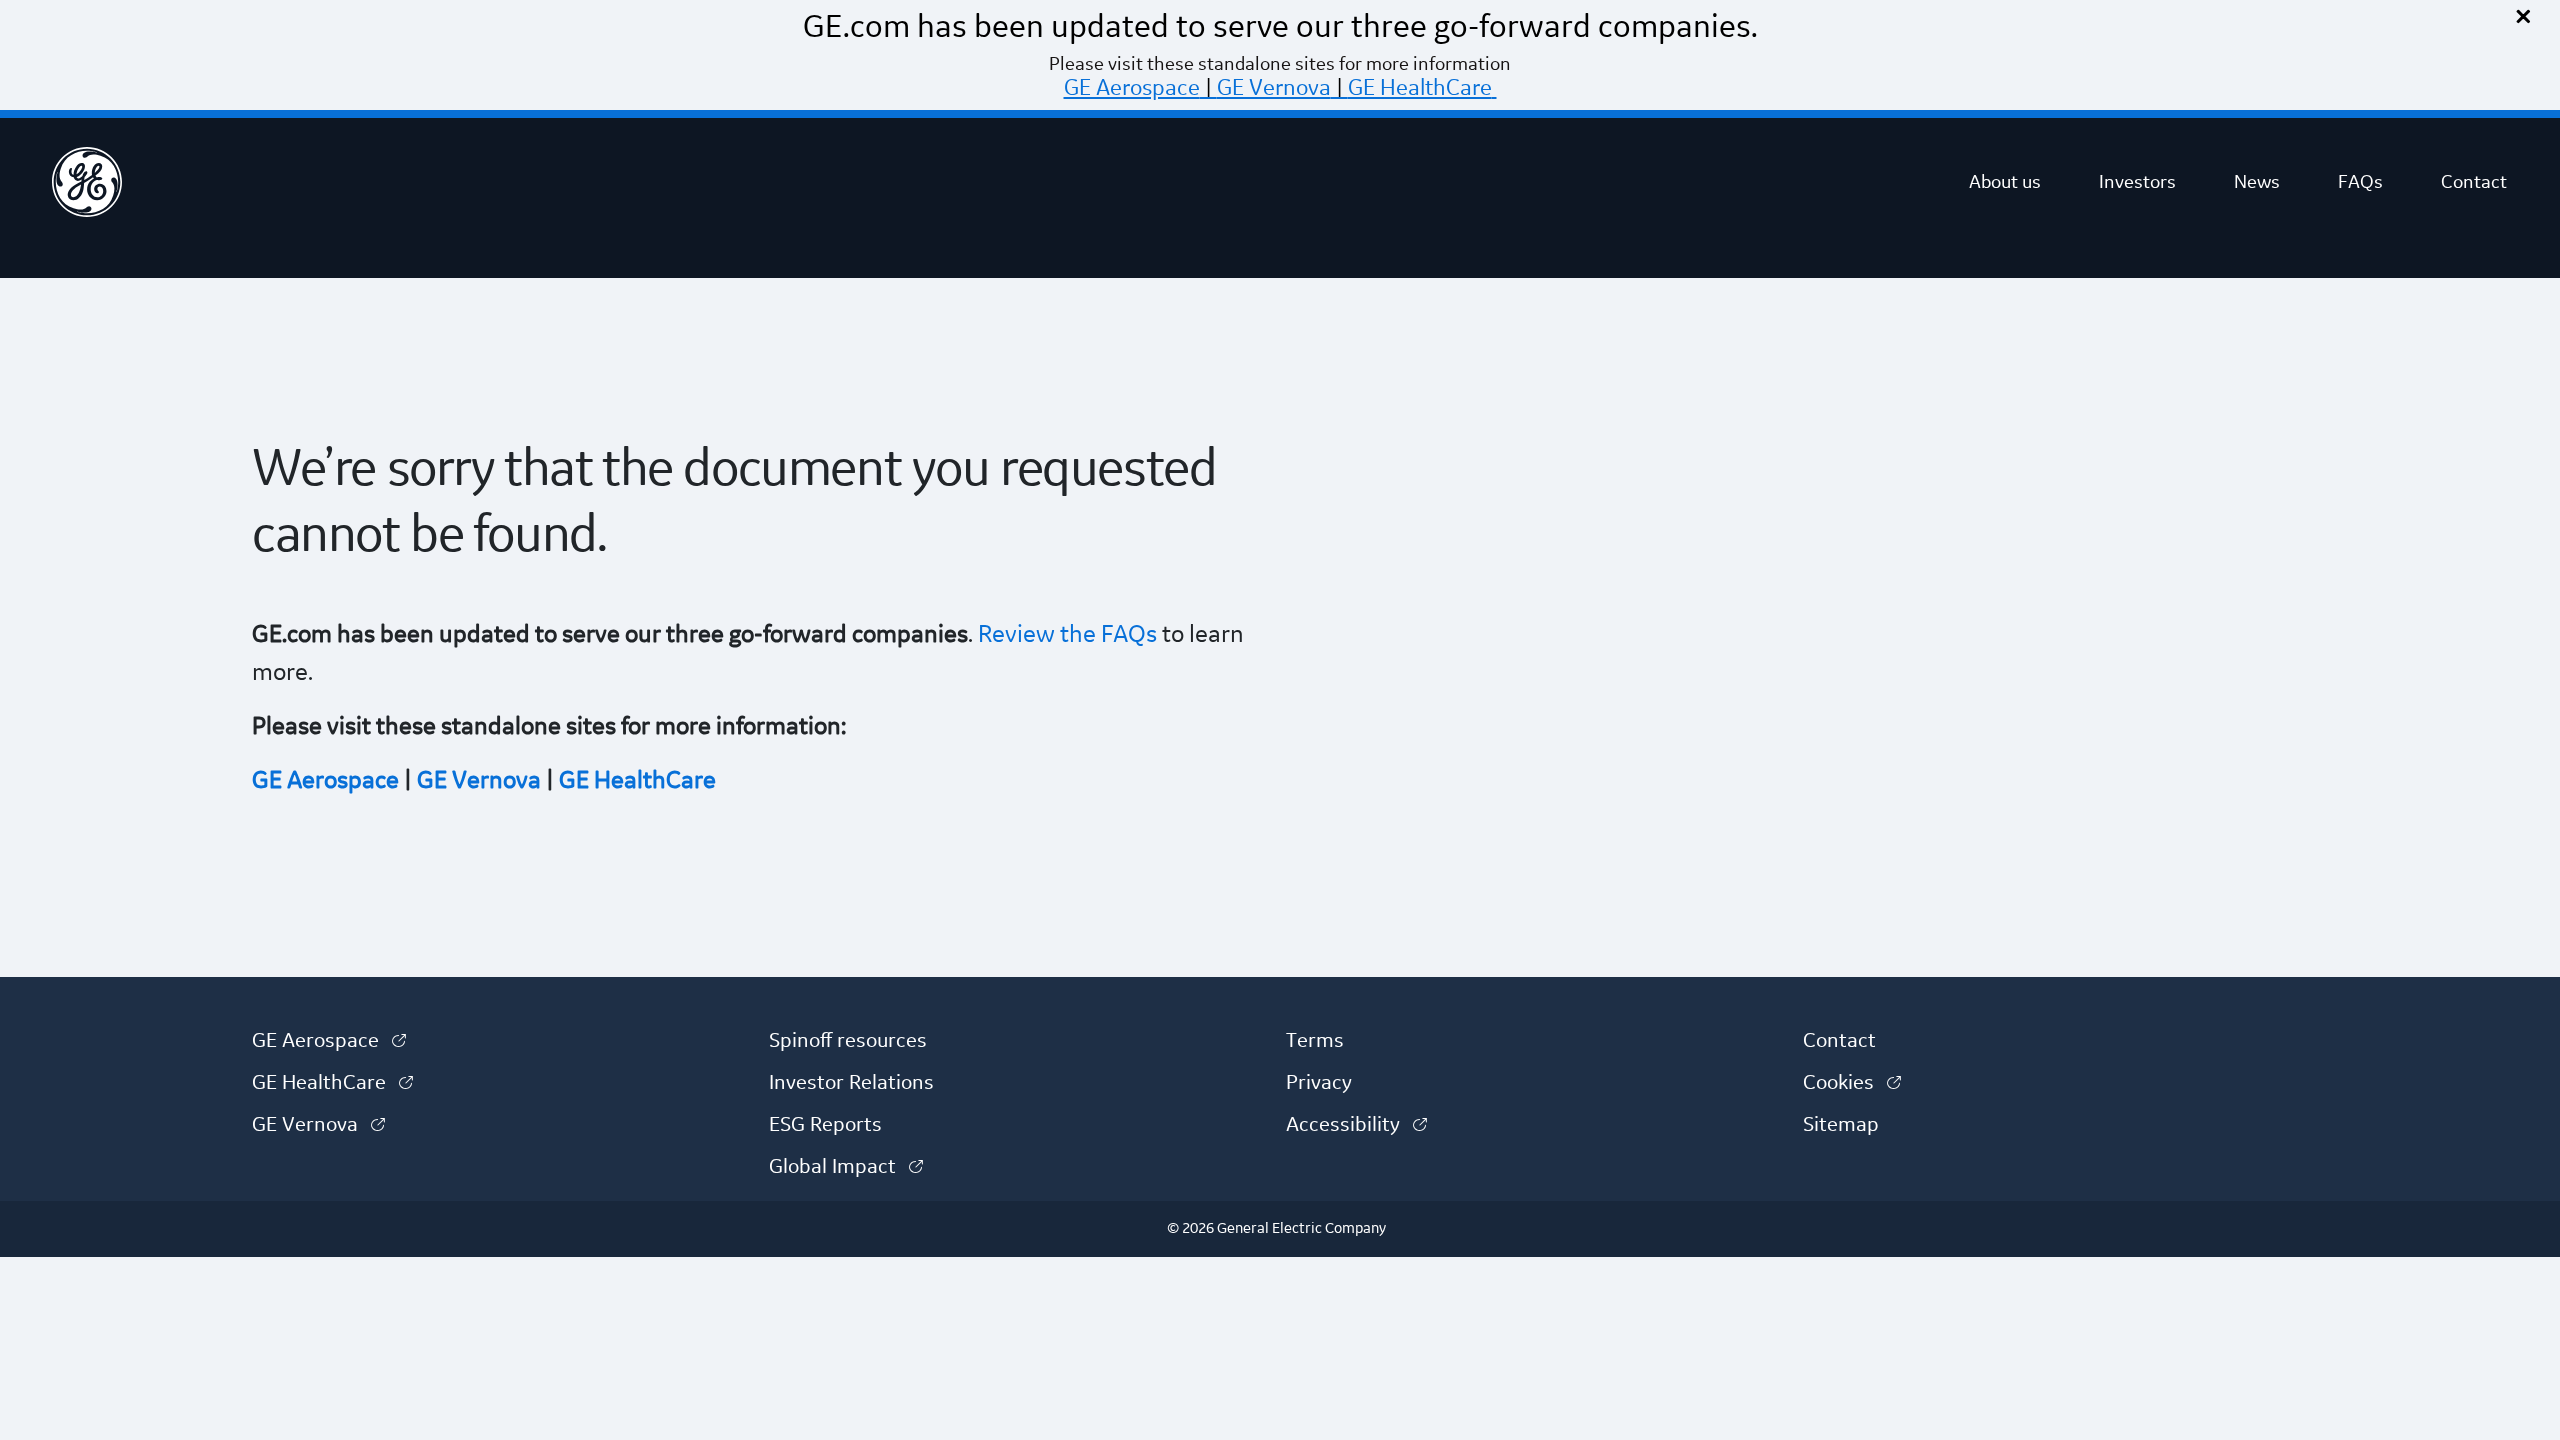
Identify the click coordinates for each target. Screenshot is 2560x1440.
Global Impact (846, 1167)
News (2257, 182)
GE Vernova (1274, 88)
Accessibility (1356, 1125)
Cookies (1852, 1083)
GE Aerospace (1132, 88)
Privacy (1319, 1083)
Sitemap (1841, 1125)
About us (2005, 182)
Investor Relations (851, 1083)
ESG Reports (825, 1125)
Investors (2137, 182)
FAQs (2360, 182)
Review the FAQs (1065, 635)
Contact (2474, 182)
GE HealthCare (1420, 88)
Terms (1315, 1041)
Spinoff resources (848, 1041)
